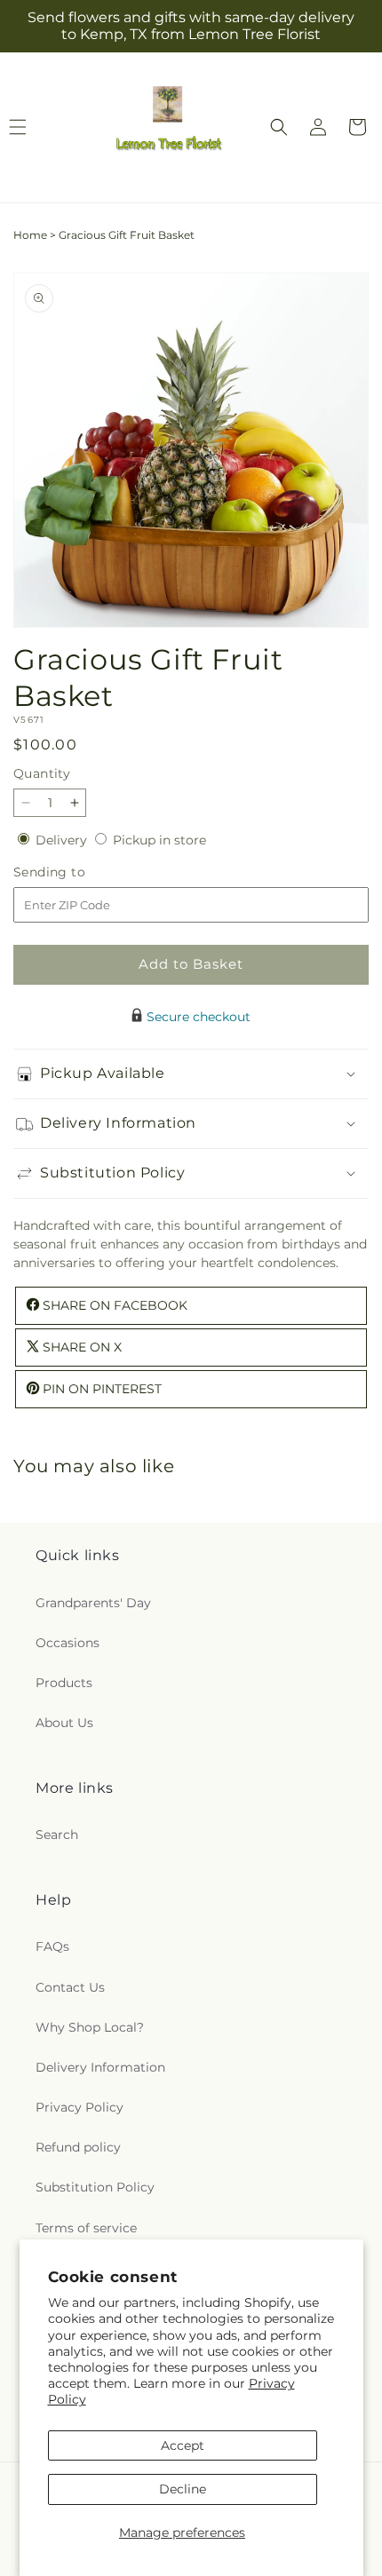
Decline (183, 2489)
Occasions (68, 1643)
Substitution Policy (95, 2187)
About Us (64, 1723)
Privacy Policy (80, 2107)
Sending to (76, 872)
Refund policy (78, 2147)
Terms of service (86, 2228)
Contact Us (70, 1987)
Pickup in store (159, 840)
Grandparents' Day (93, 1603)
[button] (279, 127)
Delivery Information (100, 2067)
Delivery (63, 840)
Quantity (42, 773)
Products (64, 1683)
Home (30, 235)
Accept (183, 2445)
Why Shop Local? (90, 2027)
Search (57, 1835)
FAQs (52, 1946)
